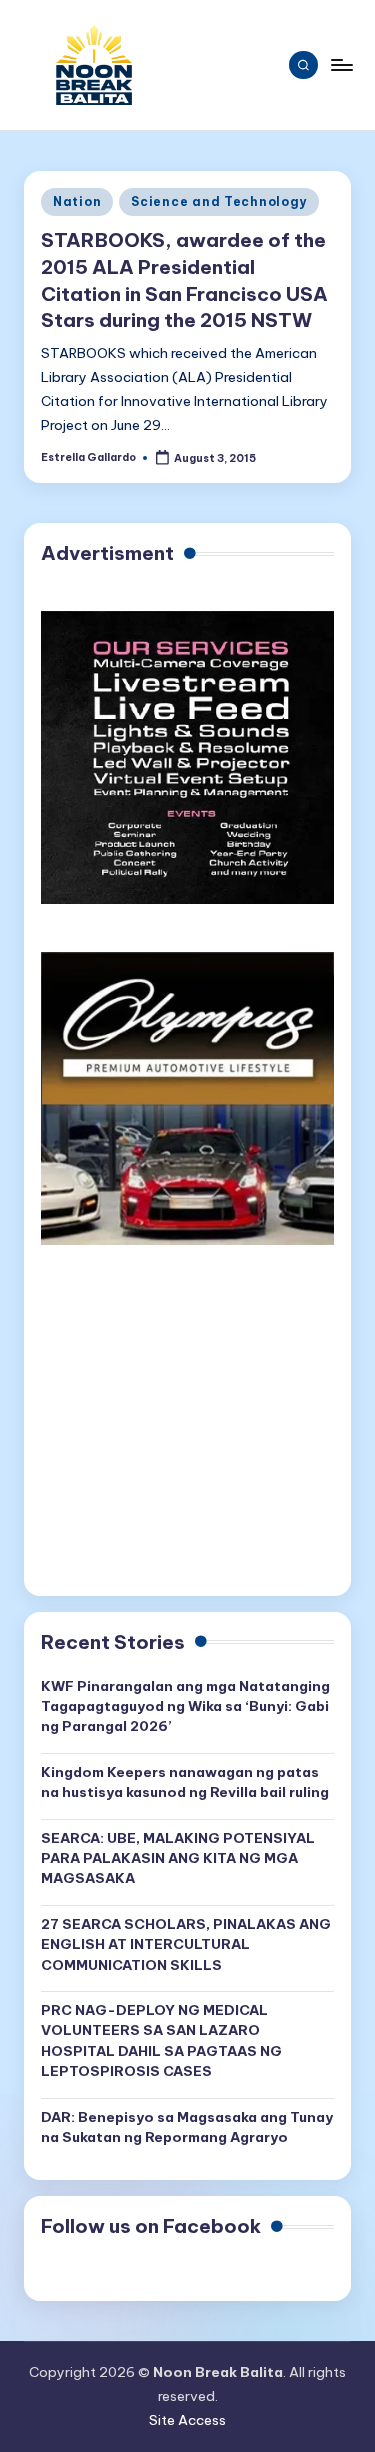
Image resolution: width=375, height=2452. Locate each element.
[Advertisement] (187, 1430)
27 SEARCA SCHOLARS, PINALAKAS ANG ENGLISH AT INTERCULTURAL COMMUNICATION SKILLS (186, 1944)
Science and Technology (219, 201)
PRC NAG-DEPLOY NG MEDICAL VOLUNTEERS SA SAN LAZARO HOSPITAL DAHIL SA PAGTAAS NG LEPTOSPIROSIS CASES (161, 2040)
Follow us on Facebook (151, 2226)
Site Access (187, 2420)
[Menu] (341, 64)
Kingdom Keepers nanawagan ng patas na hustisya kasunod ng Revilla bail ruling (185, 1782)
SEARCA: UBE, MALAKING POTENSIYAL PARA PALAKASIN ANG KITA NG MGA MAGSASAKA (178, 1858)
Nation (77, 201)
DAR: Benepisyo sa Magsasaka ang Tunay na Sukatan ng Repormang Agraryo (187, 2127)
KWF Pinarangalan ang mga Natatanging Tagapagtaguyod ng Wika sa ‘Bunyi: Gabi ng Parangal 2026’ (185, 1706)
